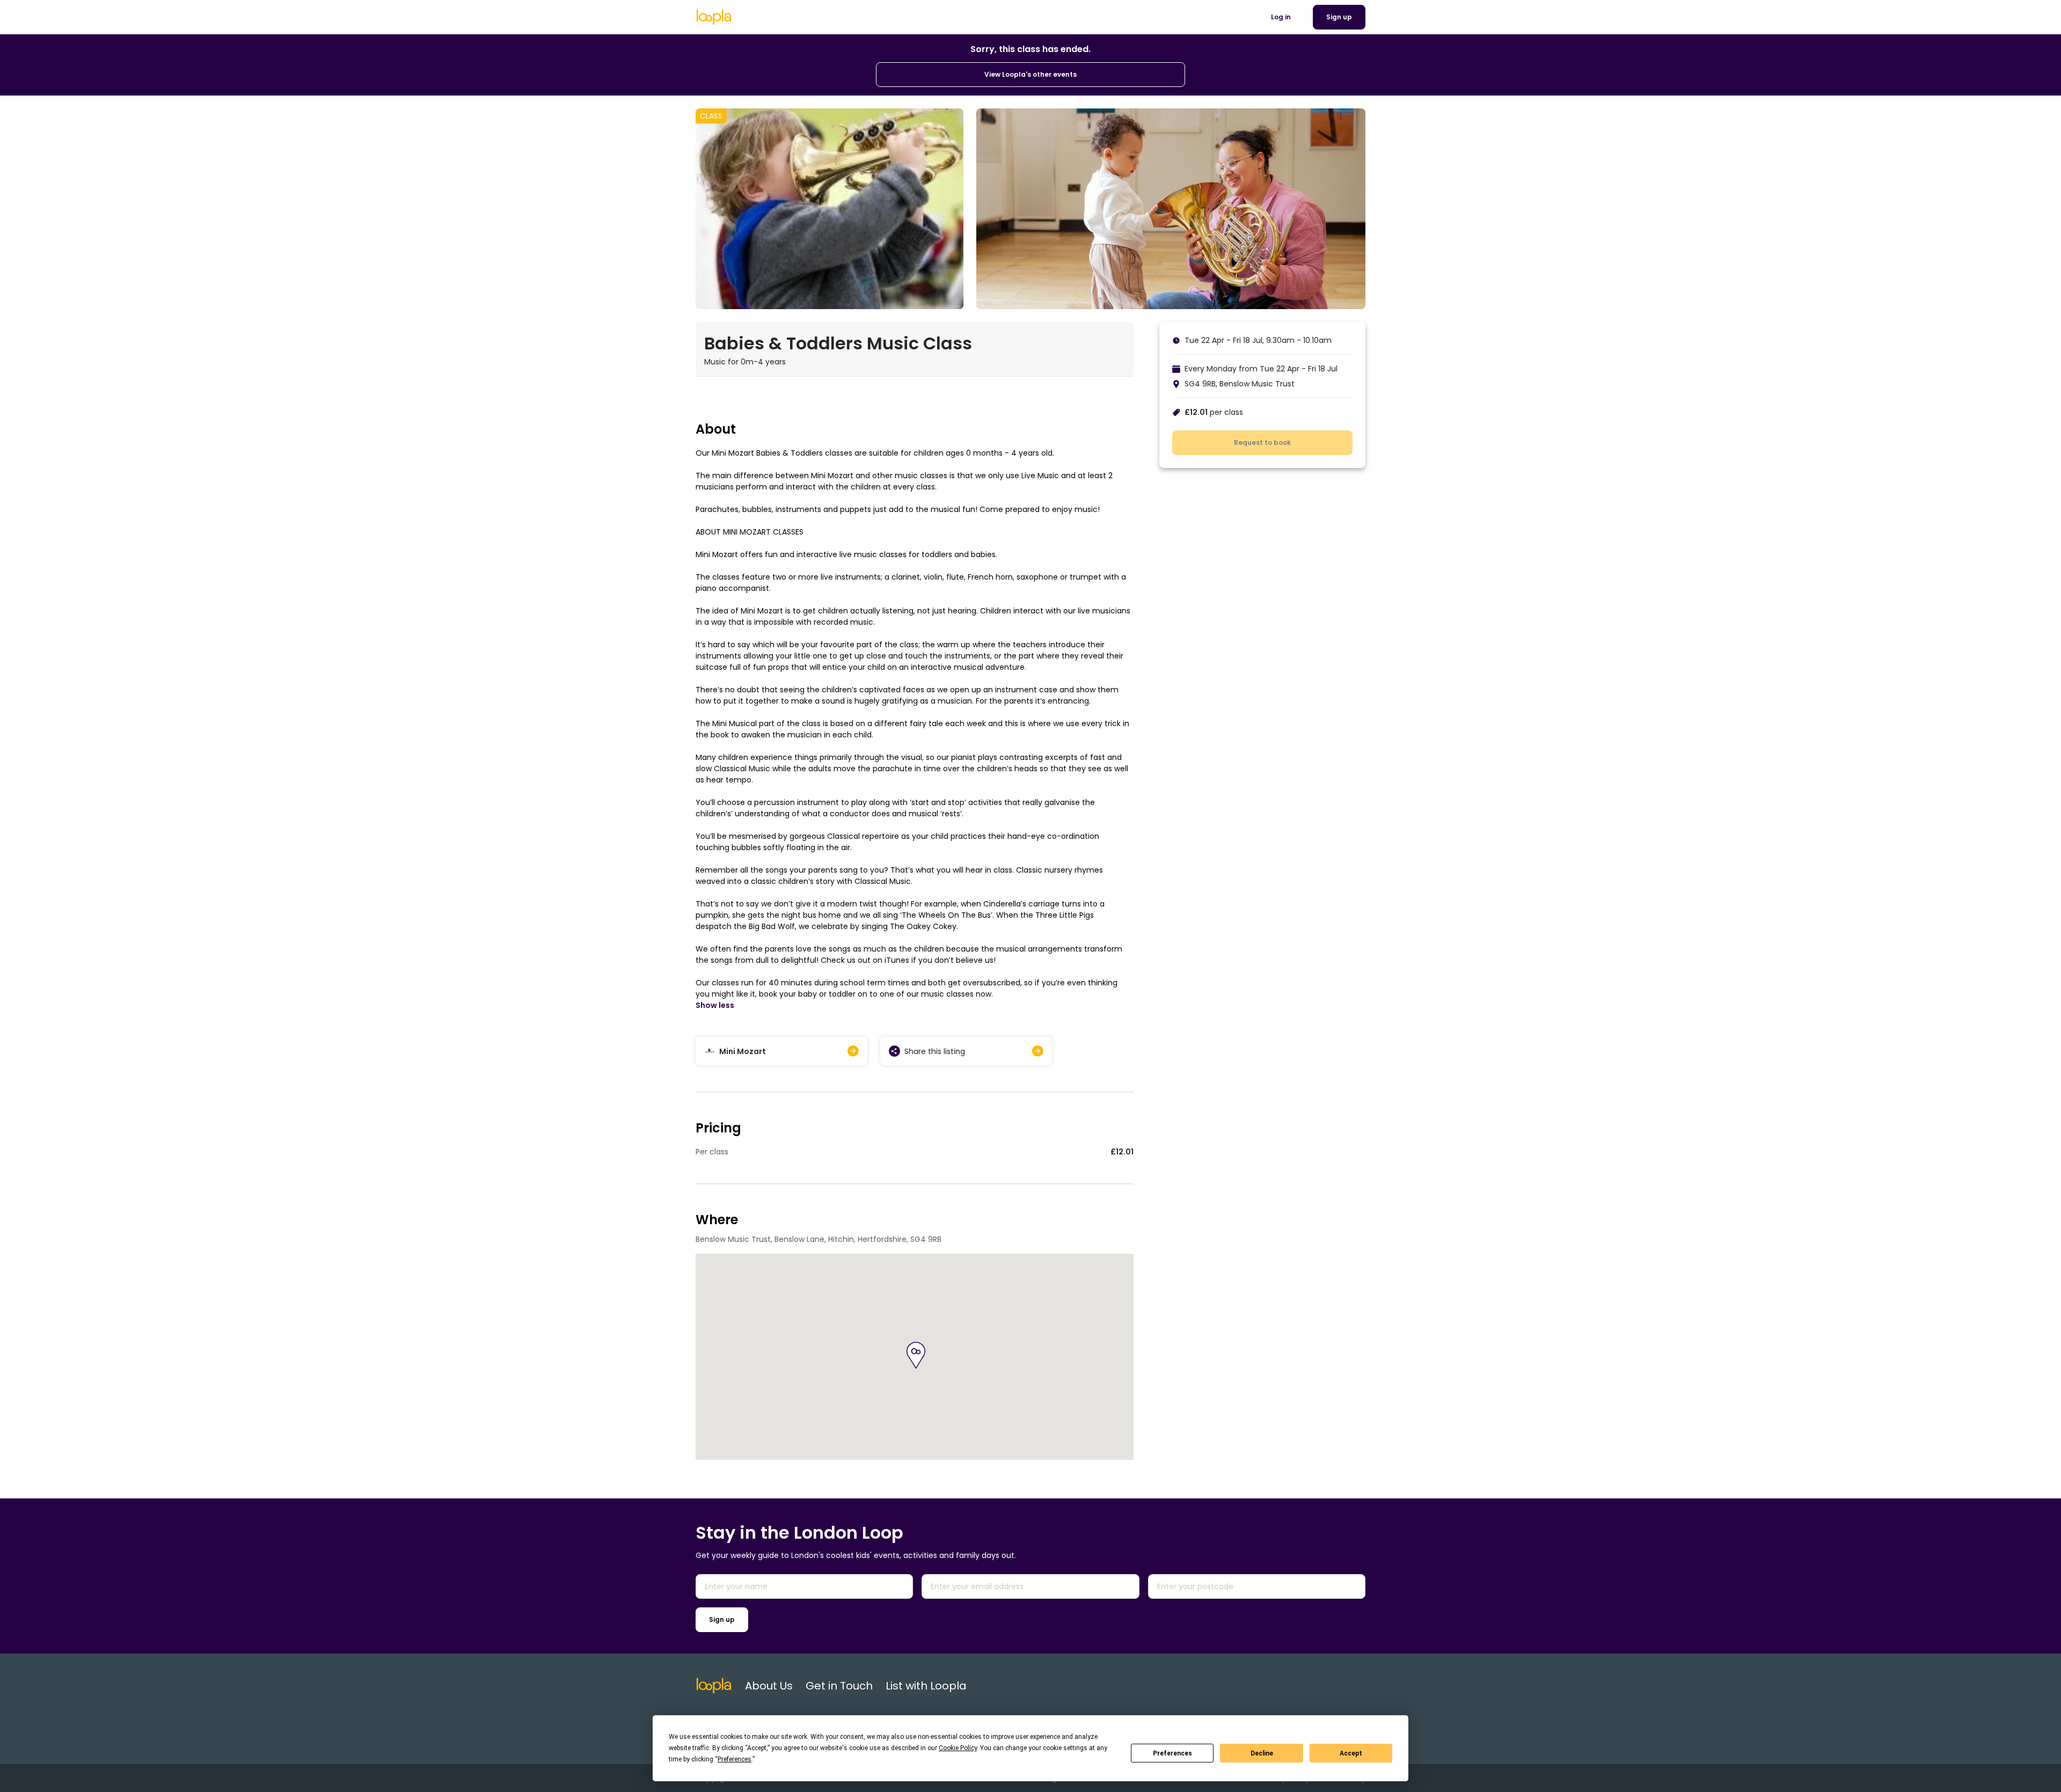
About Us (769, 1686)
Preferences (1172, 1753)
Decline (1262, 1753)
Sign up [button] (1339, 17)
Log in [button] (1281, 17)
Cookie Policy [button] (958, 1748)
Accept (1351, 1753)
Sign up (722, 1619)
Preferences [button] (734, 1759)
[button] (916, 1355)
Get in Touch (839, 1686)
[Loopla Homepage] (714, 17)
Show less (715, 1005)
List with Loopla (926, 1686)
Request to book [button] (1262, 442)
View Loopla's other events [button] (1030, 74)
